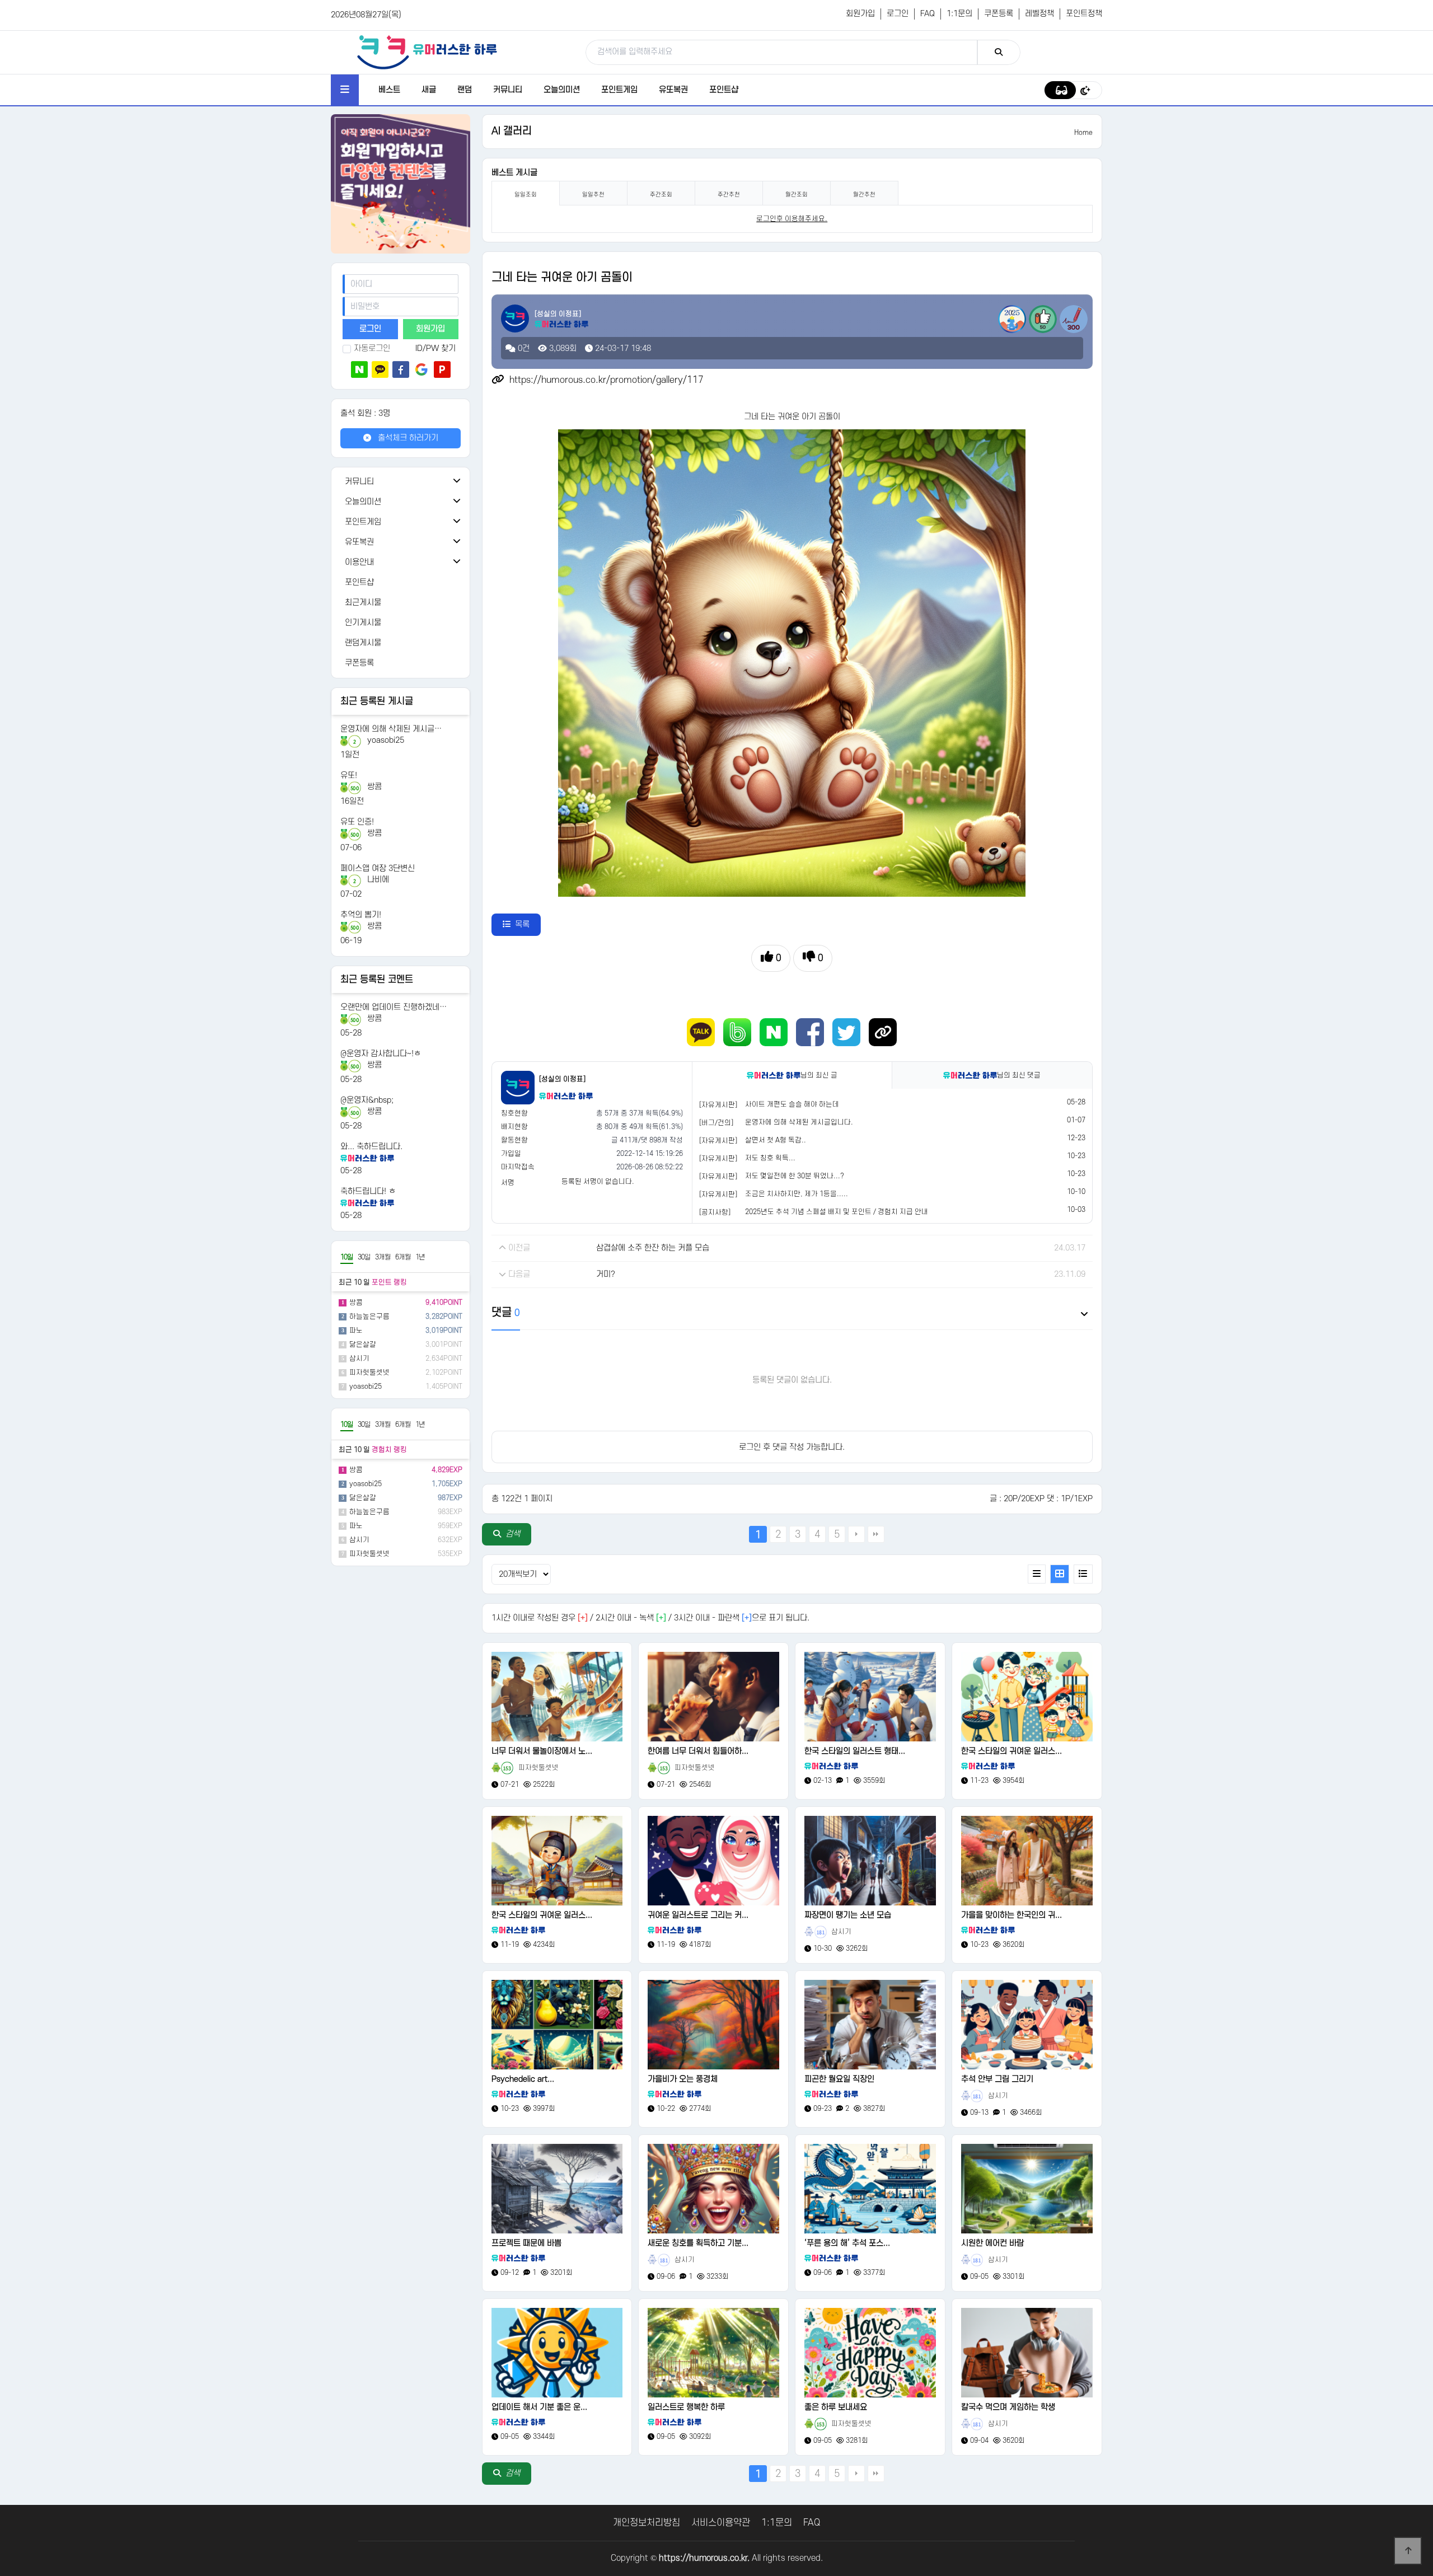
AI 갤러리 (512, 131)
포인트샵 (724, 90)
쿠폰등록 (999, 14)
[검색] (999, 52)
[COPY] (883, 1032)
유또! (349, 776)
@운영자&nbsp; (367, 1100)
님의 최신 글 (819, 1075)
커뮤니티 (508, 90)
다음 (856, 1534)
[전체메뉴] (345, 90)
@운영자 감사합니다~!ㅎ (381, 1054)
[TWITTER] (846, 1032)
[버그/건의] (716, 1123)
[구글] (422, 369)
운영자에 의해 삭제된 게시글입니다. (799, 1122)
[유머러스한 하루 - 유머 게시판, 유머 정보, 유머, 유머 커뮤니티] (427, 52)
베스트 (389, 90)
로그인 (898, 14)
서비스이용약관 (721, 2523)
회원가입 (860, 14)
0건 (523, 348)
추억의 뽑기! (361, 915)
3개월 (383, 1257)
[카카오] (380, 369)
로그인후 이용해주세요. (792, 219)
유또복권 (673, 90)
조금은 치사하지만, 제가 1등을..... (797, 1194)
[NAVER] (774, 1032)
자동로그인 (372, 348)
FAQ (928, 14)
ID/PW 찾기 (435, 348)
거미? (606, 1274)
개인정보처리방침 (647, 2523)
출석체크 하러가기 (407, 438)
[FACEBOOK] (810, 1032)
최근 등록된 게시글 (377, 701)
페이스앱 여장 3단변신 (378, 868)
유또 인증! (357, 822)
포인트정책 (1084, 14)
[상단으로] (1408, 2551)
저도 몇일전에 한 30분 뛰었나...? (795, 1176)
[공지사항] (715, 1212)
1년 (420, 1257)
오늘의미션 (562, 90)
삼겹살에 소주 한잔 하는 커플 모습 (653, 1248)
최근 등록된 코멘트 (377, 980)
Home (1083, 133)
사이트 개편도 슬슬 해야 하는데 (792, 1104)
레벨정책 (1039, 14)
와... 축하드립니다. (371, 1147)
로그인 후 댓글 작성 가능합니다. (792, 1447)
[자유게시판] (718, 1105)
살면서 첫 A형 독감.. (776, 1140)
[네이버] (359, 369)
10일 (347, 1257)
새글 (429, 90)
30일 (364, 1257)
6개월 (403, 1257)
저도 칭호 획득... (770, 1158)
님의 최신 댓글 (1019, 1075)
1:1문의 (959, 14)
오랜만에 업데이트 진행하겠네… (394, 1007)
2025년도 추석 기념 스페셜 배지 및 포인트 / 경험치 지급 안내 (837, 1212)
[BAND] (737, 1032)
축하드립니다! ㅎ (368, 1191)
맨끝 (876, 1534)
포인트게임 (619, 90)
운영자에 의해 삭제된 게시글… (391, 729)
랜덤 (465, 90)
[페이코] (442, 369)
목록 (522, 924)
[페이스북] (401, 369)
